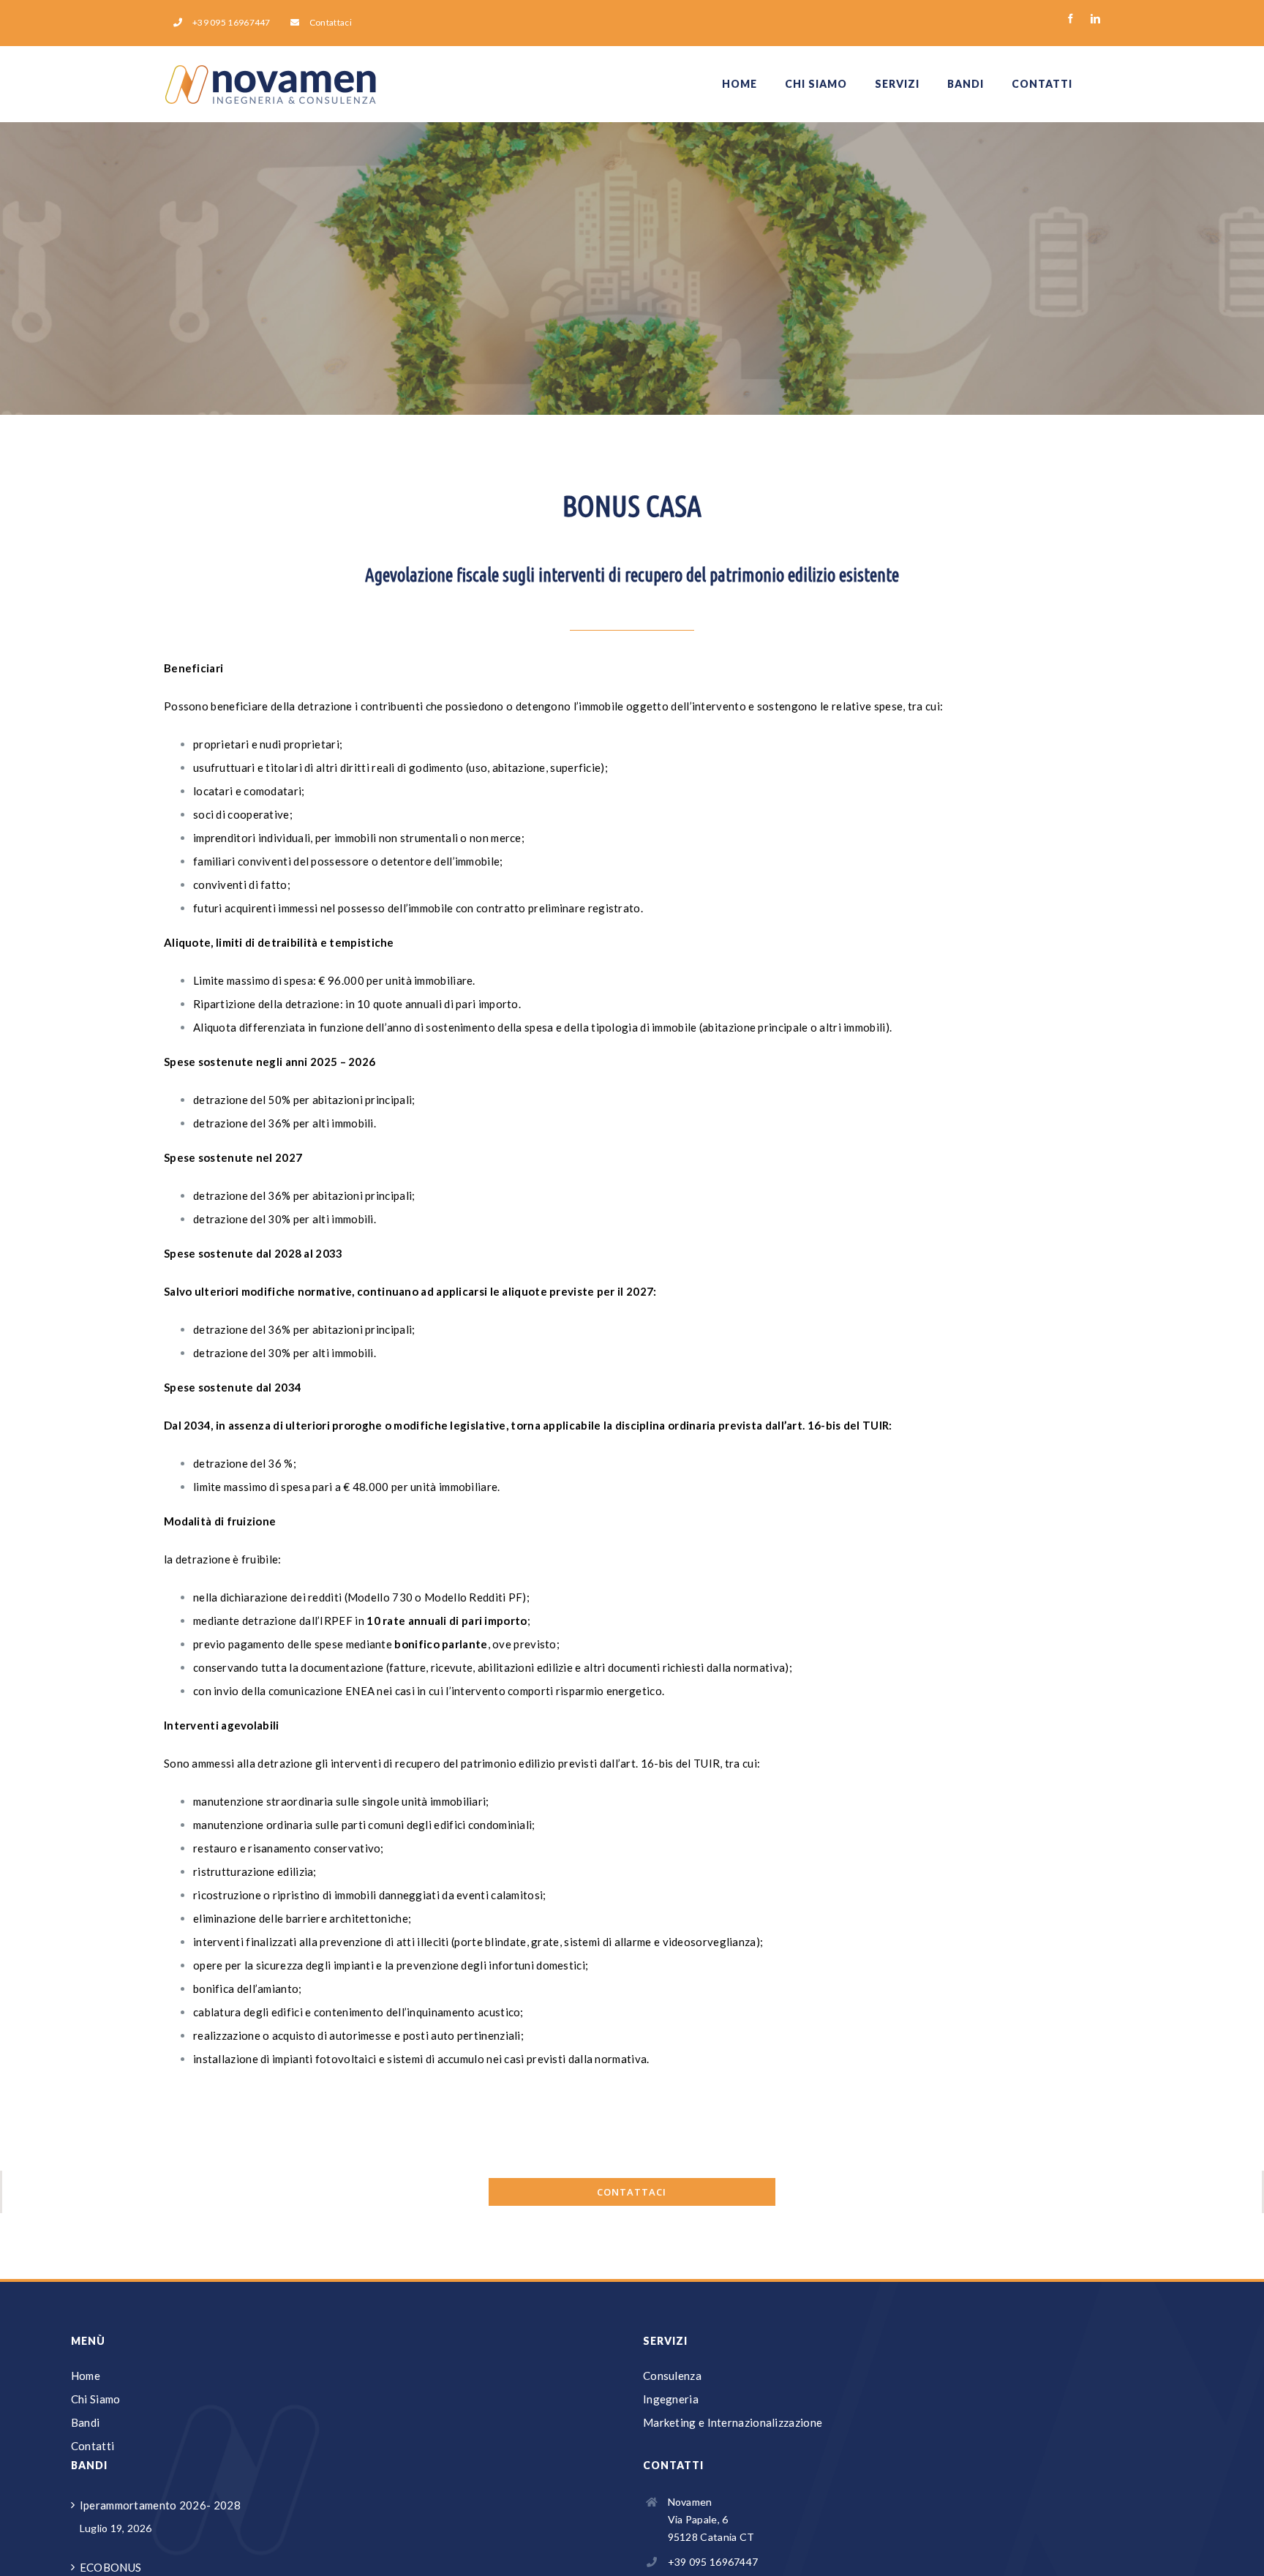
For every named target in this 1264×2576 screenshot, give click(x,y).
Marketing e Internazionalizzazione (733, 2422)
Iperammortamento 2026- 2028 (160, 2505)
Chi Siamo (96, 2399)
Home (86, 2376)
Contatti (93, 2446)
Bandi (86, 2422)
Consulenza (672, 2376)
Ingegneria (671, 2399)
